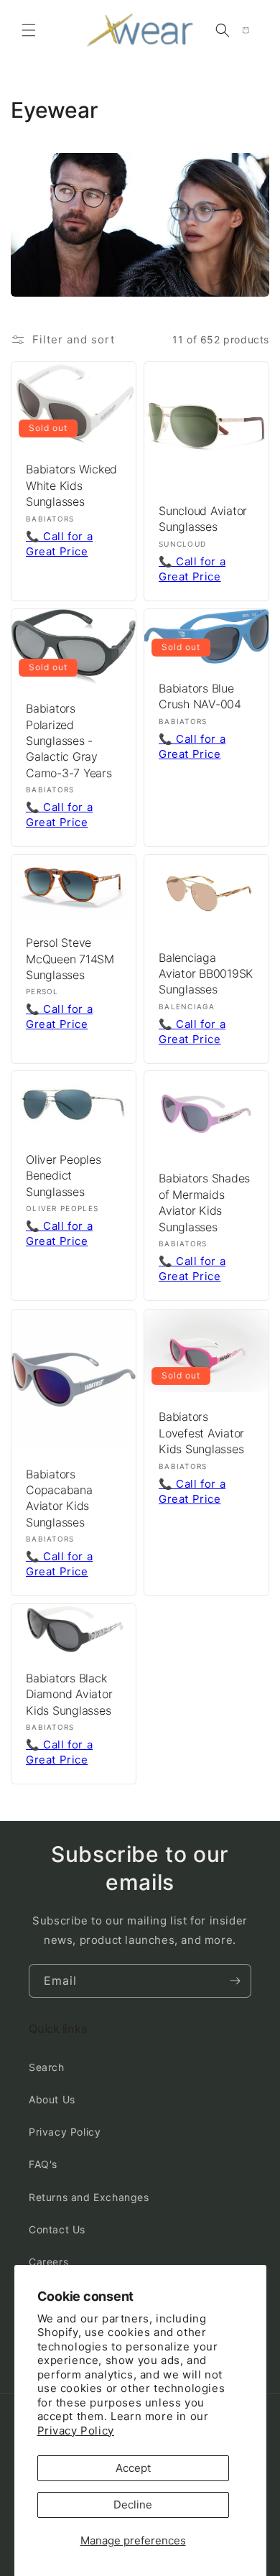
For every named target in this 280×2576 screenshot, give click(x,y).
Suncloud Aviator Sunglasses (203, 519)
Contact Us (57, 2229)
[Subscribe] (235, 1981)
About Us (52, 2099)
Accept (133, 2468)
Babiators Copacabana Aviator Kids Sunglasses (59, 1497)
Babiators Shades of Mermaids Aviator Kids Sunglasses (204, 1203)
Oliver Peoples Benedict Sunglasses (64, 1176)
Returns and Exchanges (89, 2197)
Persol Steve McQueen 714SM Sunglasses (70, 959)
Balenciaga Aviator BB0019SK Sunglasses (206, 973)
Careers (48, 2262)
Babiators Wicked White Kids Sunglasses (71, 485)
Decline (133, 2505)
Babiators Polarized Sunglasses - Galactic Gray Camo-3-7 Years (69, 741)
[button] (29, 30)
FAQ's (43, 2164)
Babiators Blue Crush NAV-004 (200, 696)
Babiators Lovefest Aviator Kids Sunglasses (201, 1433)
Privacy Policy (76, 2431)
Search (47, 2067)
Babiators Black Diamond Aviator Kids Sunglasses (69, 1694)
